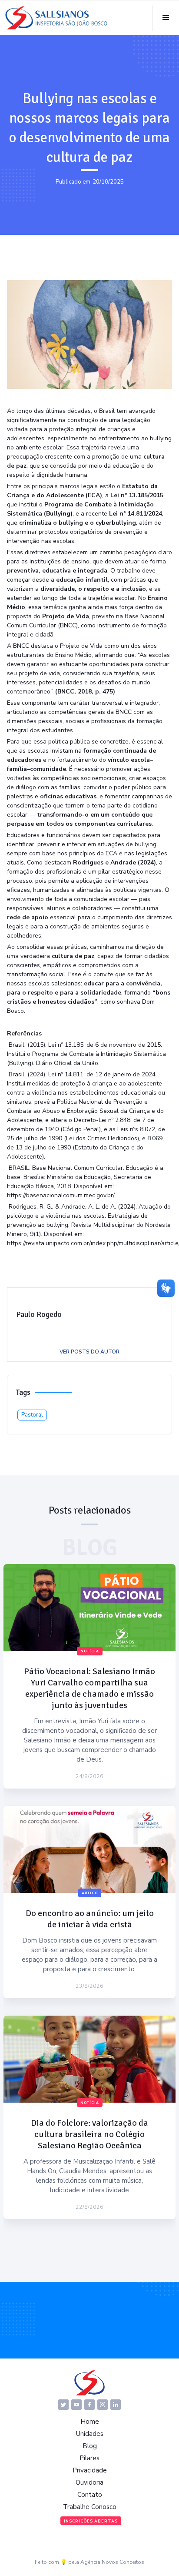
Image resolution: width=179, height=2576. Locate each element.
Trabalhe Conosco (90, 2507)
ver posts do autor (89, 1352)
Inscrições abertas (91, 2521)
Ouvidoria (89, 2482)
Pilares (89, 2458)
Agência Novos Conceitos (112, 2562)
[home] (56, 18)
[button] (166, 18)
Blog (90, 2446)
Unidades (90, 2434)
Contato (90, 2495)
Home (90, 2422)
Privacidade (90, 2470)
